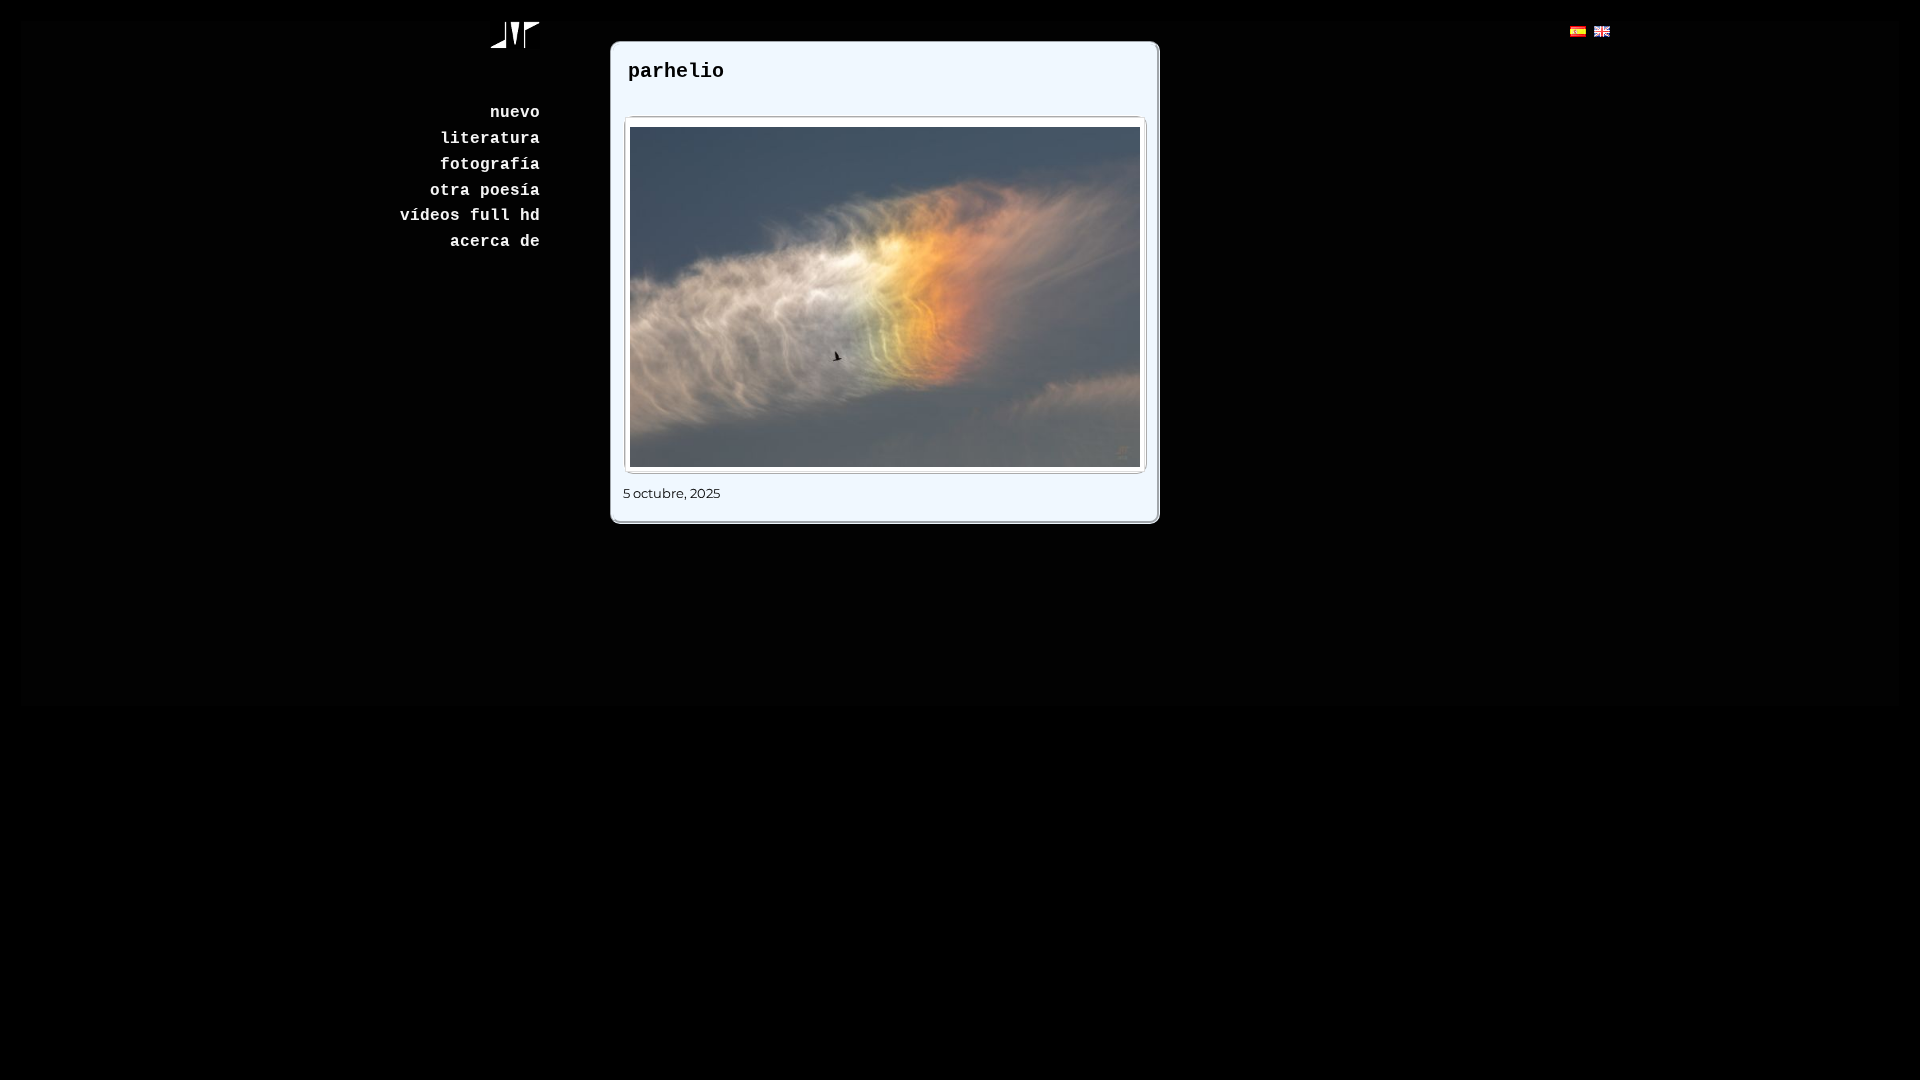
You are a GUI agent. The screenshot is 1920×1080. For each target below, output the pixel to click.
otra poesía (485, 191)
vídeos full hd (470, 216)
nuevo (515, 113)
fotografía (490, 165)
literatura (490, 139)
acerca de (495, 242)
